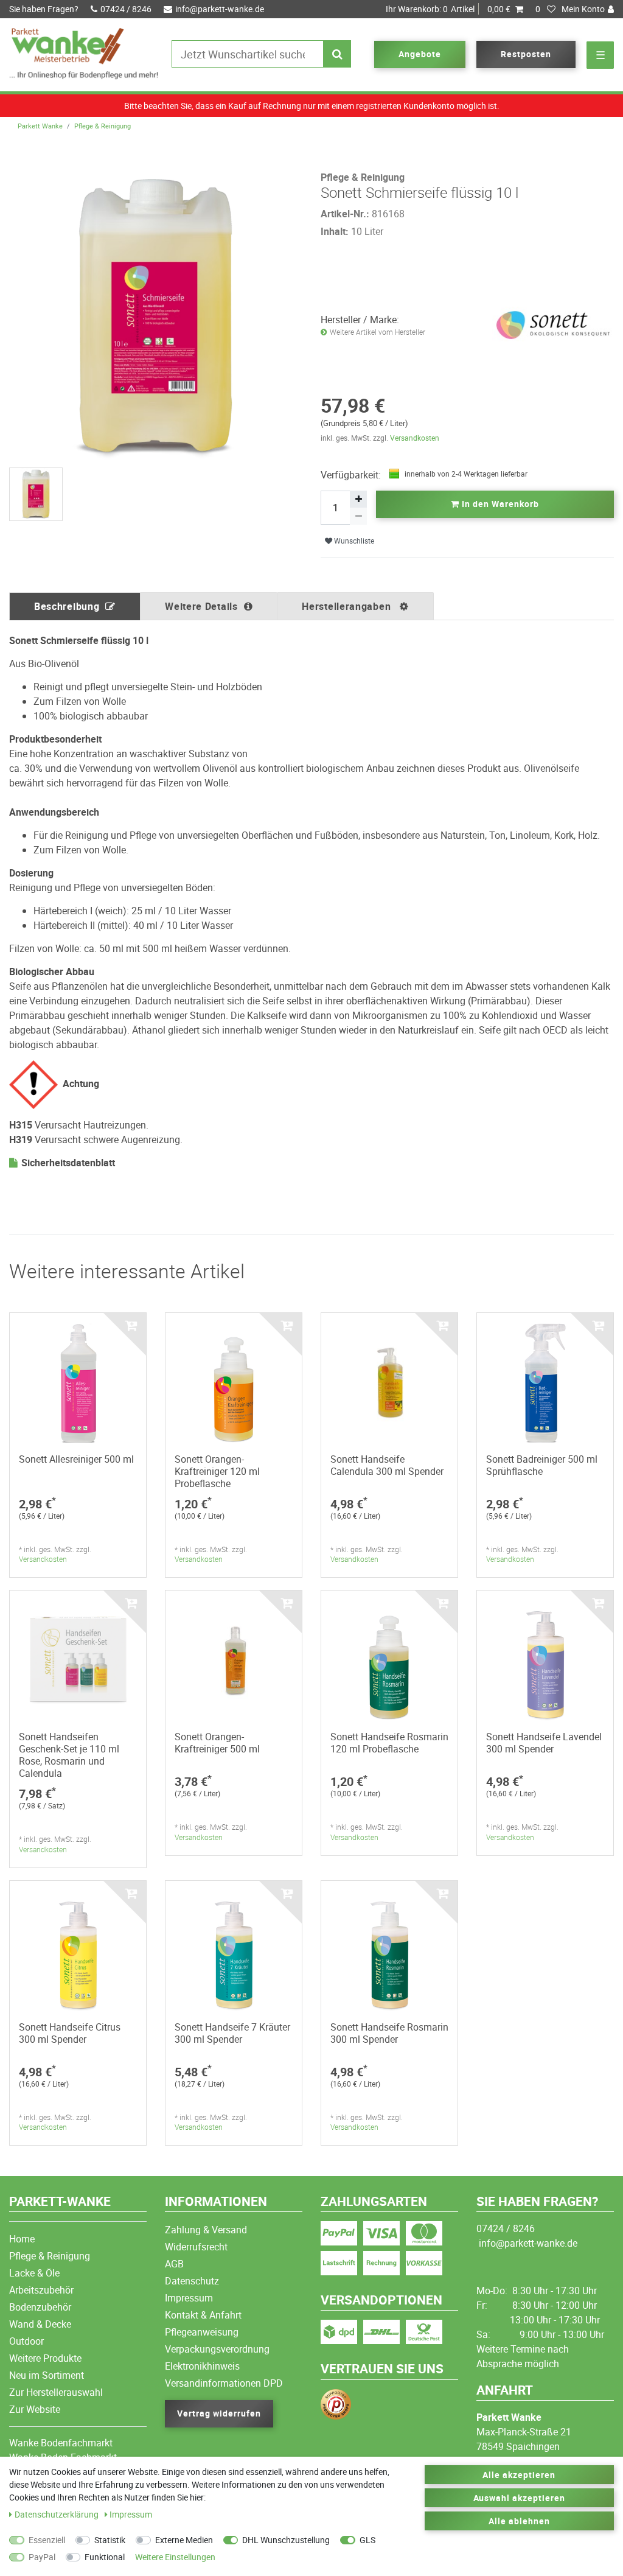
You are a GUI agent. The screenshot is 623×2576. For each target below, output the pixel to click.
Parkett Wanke (40, 126)
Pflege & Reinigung (103, 126)
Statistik (110, 2540)
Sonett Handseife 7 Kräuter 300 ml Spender (232, 2033)
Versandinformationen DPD (224, 2383)
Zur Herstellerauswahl (56, 2392)
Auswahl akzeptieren (520, 2498)
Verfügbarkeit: (351, 475)
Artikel (448, 9)
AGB (174, 2264)
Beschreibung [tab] (67, 606)
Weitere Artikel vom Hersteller (378, 332)
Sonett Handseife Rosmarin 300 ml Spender (389, 2033)
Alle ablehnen (519, 2521)
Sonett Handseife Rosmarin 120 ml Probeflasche (389, 1743)
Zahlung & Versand (206, 2230)
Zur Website (35, 2409)
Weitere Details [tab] (201, 606)
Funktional (105, 2557)
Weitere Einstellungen (175, 2557)
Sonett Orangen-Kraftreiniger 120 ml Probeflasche (217, 1471)
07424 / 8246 (126, 9)
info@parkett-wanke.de (220, 9)
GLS (367, 2540)
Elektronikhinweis (202, 2366)
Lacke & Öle (34, 2273)
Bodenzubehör (40, 2307)
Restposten (526, 54)
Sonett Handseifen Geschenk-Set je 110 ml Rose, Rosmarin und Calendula (69, 1755)
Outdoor (26, 2341)
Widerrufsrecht (196, 2247)
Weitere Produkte (45, 2358)
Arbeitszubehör (41, 2290)
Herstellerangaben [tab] (348, 606)
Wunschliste (353, 541)
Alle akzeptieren (519, 2475)
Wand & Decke (40, 2324)
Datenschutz (192, 2281)
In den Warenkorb (499, 504)
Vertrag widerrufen (219, 2413)
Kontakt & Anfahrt (203, 2315)
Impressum (189, 2298)
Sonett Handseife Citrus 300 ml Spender (70, 2033)
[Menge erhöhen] (358, 499)
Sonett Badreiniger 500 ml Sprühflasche (542, 1465)
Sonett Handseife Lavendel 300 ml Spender (544, 1743)
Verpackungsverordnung (217, 2349)
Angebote (420, 54)
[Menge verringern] (358, 516)
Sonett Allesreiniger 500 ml (76, 1459)
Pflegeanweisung (202, 2332)
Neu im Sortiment (47, 2375)
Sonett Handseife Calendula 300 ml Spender (387, 1465)
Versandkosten (415, 438)
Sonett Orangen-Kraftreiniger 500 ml (217, 1743)
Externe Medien (184, 2540)
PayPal (42, 2557)
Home (22, 2239)
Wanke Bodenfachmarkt (61, 2443)
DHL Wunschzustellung (286, 2540)
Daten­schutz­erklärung (57, 2514)
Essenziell (47, 2540)
